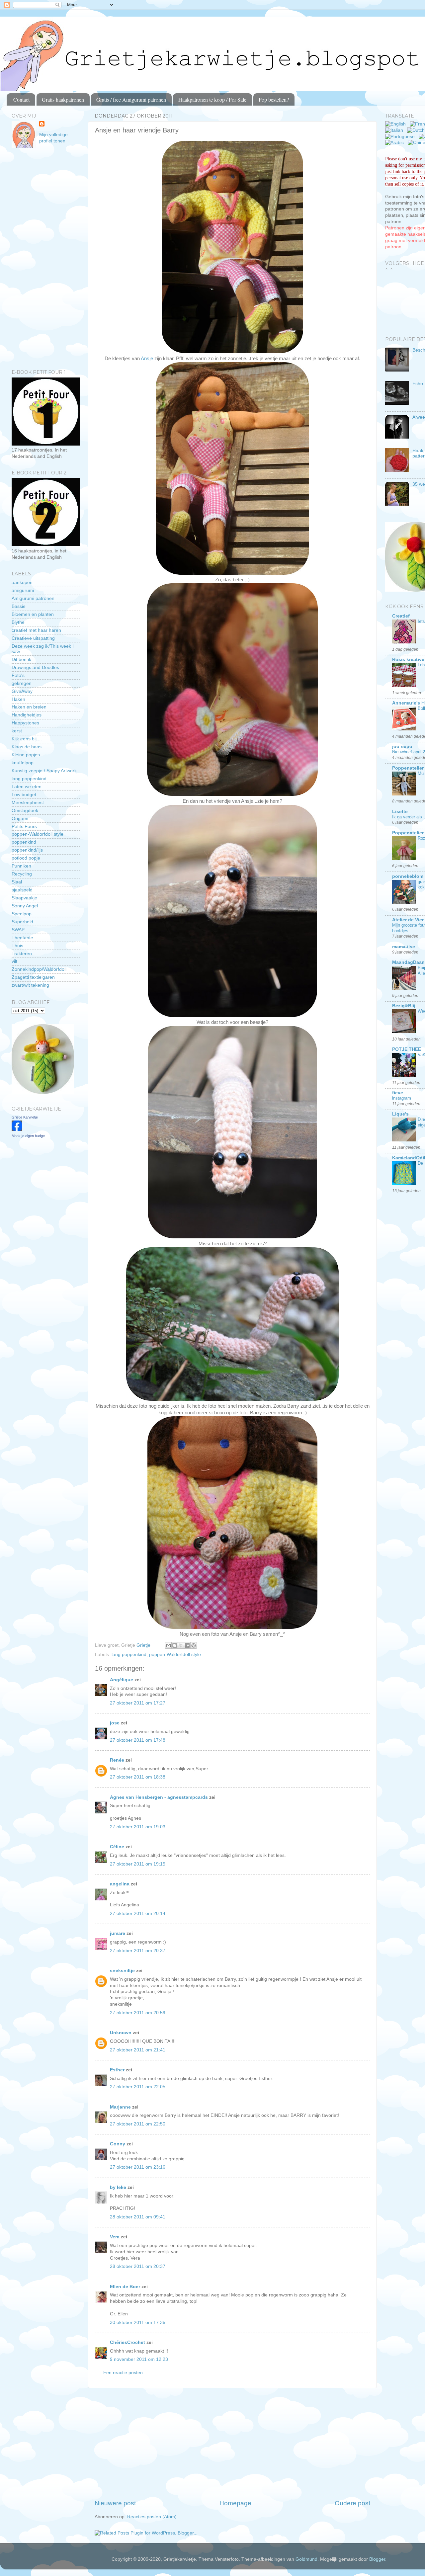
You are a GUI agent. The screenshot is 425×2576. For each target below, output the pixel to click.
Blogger (377, 2559)
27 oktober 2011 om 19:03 (138, 1827)
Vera (115, 2237)
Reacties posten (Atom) (152, 2517)
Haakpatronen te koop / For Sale (212, 99)
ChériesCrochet (127, 2342)
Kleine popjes (26, 755)
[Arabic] (396, 143)
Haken (18, 699)
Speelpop (22, 914)
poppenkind (24, 842)
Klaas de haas (27, 747)
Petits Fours (24, 827)
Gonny (118, 2144)
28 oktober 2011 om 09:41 (138, 2217)
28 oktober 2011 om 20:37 (138, 2266)
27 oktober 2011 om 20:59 (138, 2013)
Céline (117, 1847)
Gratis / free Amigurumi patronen (131, 99)
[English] (397, 124)
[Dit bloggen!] (175, 1645)
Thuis (17, 946)
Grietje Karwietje (25, 1117)
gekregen (22, 683)
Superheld (22, 922)
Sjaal (17, 882)
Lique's (400, 1114)
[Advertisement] (232, 2444)
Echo (418, 384)
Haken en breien (29, 707)
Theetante (22, 938)
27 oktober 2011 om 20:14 (138, 1913)
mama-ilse (404, 947)
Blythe (18, 622)
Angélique (122, 1680)
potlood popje (26, 858)
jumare (118, 1933)
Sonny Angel (25, 906)
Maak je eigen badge (28, 1136)
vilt (14, 961)
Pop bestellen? (274, 99)
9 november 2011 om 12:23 (139, 2359)
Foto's (18, 675)
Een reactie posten (123, 2373)
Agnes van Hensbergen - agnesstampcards (159, 1797)
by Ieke (118, 2187)
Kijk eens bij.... (27, 739)
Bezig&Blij (404, 1006)
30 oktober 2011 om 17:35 (138, 2323)
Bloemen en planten (33, 614)
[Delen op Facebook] (187, 1645)
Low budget (24, 795)
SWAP (18, 930)
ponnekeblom (408, 876)
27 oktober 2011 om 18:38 (138, 1777)
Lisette (400, 812)
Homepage (235, 2503)
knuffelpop (23, 763)
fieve (398, 1093)
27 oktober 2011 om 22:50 (138, 2124)
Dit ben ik (21, 660)
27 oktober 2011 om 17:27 (138, 1703)
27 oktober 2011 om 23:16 (138, 2167)
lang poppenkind (129, 1655)
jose (115, 1723)
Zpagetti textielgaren (33, 977)
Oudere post (352, 2503)
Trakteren (22, 954)
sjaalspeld (22, 890)
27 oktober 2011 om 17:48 (138, 1740)
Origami (20, 819)
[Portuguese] (401, 137)
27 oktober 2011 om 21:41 (138, 2050)
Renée (117, 1760)
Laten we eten (27, 787)
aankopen (22, 582)
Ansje (147, 359)
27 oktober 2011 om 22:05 (138, 2087)
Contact (21, 99)
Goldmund (306, 2559)
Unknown (121, 2033)
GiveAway (22, 691)
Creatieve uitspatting (33, 638)
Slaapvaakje (24, 898)
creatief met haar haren (36, 630)
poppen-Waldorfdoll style (175, 1655)
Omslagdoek (25, 811)
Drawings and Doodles (35, 667)
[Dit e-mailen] (168, 1645)
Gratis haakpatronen (63, 99)
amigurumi (23, 590)
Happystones (25, 723)
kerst (17, 731)
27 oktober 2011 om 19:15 (138, 1864)
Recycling (22, 874)
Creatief (401, 616)
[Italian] (395, 130)
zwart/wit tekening (30, 985)
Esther (117, 2070)
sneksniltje (122, 1971)
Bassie (19, 606)
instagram (402, 1098)
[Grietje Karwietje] (17, 1130)
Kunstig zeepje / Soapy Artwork (44, 771)
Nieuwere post (115, 2503)
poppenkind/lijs (27, 850)
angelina (120, 1884)
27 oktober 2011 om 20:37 (138, 1951)
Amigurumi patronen (33, 598)
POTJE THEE (407, 1049)
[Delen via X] (181, 1645)
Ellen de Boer (125, 2287)
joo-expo (402, 747)
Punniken (21, 866)
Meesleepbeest (28, 803)
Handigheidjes (27, 715)
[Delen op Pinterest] (194, 1645)
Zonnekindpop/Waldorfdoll (39, 969)
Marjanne (120, 2107)
